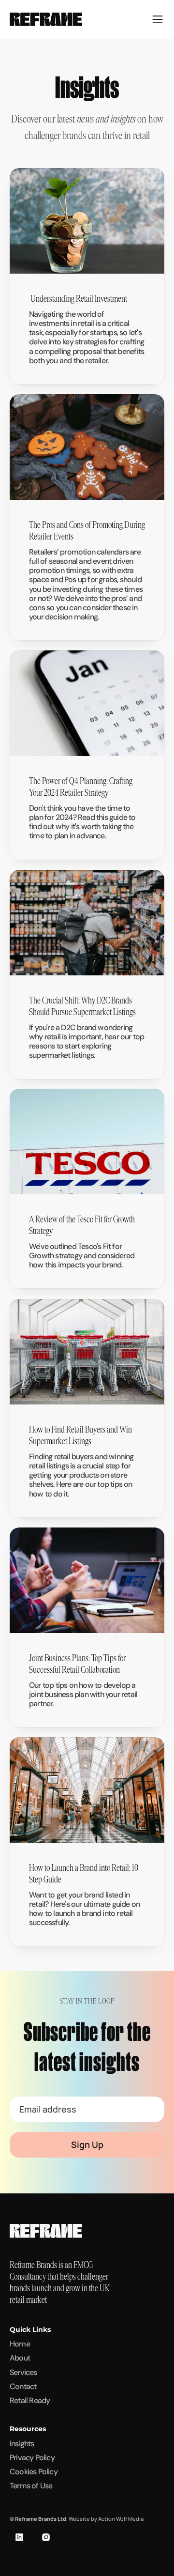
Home (20, 2344)
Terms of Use (31, 2486)
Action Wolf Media (121, 2519)
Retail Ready (30, 2400)
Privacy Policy (32, 2458)
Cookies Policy (34, 2472)
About (20, 2358)
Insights (22, 2444)
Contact (23, 2386)
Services (23, 2372)
